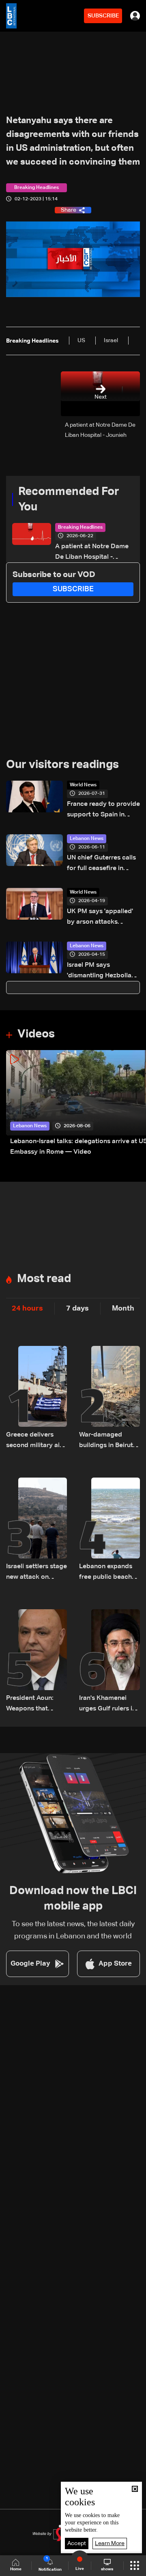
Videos (36, 1034)
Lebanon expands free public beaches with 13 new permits (109, 1573)
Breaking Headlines (80, 527)
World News (83, 785)
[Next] (136, 1104)
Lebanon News (87, 839)
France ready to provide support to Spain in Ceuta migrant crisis (103, 811)
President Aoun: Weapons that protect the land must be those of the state (32, 1705)
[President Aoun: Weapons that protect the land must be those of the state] (36, 1662)
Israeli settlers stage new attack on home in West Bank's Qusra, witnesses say (36, 1573)
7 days (77, 1309)
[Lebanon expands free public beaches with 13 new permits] (109, 1530)
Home (16, 2569)
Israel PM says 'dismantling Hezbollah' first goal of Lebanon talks (102, 971)
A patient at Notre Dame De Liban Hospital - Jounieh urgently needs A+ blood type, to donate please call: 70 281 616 (93, 553)
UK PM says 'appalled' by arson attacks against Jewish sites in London (101, 918)
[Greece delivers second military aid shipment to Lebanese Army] (36, 1398)
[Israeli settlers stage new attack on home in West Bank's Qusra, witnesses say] (36, 1530)
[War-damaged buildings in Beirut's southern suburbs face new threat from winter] (109, 1398)
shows (107, 2569)
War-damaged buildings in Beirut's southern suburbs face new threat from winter (108, 1441)
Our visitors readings (62, 765)
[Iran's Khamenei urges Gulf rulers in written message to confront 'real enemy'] (109, 1662)
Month (123, 1309)
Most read (44, 1279)
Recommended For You (69, 499)
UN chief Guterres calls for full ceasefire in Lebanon (101, 864)
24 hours (27, 1309)
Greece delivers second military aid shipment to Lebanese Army (35, 1441)
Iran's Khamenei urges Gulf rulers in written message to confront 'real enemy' (108, 1705)
